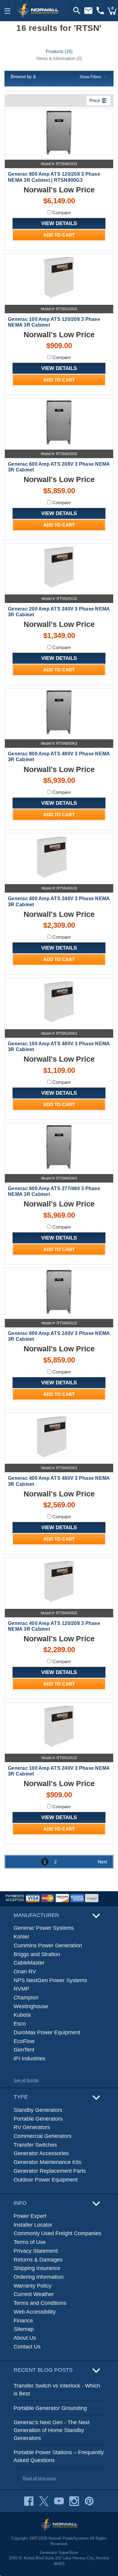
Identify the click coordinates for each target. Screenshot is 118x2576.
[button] (59, 77)
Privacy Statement (36, 2251)
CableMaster (29, 1963)
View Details (59, 223)
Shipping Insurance (37, 2268)
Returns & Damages (38, 2260)
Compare (61, 213)
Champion (26, 1998)
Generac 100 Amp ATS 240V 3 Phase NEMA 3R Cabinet (59, 1771)
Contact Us (27, 2347)
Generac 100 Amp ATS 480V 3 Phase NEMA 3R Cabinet (59, 1047)
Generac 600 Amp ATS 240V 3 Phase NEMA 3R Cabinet (59, 1336)
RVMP (21, 1989)
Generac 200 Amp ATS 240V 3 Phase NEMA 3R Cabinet (59, 612)
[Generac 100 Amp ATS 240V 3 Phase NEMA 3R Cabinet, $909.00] (59, 1726)
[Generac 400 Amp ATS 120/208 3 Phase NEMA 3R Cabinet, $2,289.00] (59, 1581)
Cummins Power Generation (48, 1945)
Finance (23, 2321)
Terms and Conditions (40, 2303)
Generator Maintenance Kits (48, 2162)
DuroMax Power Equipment (47, 2032)
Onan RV (25, 1972)
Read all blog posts (39, 2478)
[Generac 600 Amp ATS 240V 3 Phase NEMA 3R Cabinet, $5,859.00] (59, 1292)
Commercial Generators (43, 2136)
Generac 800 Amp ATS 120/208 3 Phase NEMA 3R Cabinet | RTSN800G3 (54, 177)
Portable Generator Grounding (50, 2408)
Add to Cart (59, 235)
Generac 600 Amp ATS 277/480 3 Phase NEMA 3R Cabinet (54, 1191)
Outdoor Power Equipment (46, 2180)
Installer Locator (33, 2225)
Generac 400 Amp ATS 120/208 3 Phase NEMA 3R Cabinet (54, 1626)
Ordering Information (39, 2277)
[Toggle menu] (8, 11)
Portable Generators (38, 2119)
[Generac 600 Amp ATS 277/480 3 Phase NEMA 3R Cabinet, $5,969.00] (59, 1147)
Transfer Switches (35, 2145)
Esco (20, 2024)
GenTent (24, 2050)
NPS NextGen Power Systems (50, 1980)
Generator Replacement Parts (50, 2171)
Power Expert (30, 2216)
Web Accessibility (35, 2312)
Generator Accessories (41, 2153)
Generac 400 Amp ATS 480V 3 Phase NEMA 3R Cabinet (59, 1481)
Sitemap (24, 2329)
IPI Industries (29, 2058)
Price (98, 101)
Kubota (22, 2015)
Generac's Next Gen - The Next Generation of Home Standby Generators (52, 2430)
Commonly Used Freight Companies (57, 2233)
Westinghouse (31, 2006)
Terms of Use (30, 2242)
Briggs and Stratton (37, 1954)
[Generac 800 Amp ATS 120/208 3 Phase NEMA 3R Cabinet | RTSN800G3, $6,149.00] (59, 133)
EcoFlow (24, 2041)
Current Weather (34, 2294)
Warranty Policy (33, 2286)
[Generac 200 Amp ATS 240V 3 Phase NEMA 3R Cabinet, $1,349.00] (59, 567)
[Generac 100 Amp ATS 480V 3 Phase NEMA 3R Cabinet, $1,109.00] (59, 1002)
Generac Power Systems (44, 1928)
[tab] (59, 51)
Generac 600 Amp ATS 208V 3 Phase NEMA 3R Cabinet (59, 467)
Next (102, 1862)
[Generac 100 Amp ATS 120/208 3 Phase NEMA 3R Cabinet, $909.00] (59, 277)
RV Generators (32, 2127)
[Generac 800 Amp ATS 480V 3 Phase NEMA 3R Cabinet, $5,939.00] (59, 712)
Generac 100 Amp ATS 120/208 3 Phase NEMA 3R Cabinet (54, 322)
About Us (25, 2338)
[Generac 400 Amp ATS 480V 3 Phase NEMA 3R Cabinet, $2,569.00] (59, 1437)
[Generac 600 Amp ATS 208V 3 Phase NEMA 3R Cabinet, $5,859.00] (59, 422)
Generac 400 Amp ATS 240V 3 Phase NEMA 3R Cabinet (59, 901)
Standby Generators (38, 2110)
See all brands (26, 2080)
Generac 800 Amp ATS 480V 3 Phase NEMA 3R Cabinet (59, 757)
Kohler (21, 1937)
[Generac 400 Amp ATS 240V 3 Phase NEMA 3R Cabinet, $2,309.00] (59, 857)
